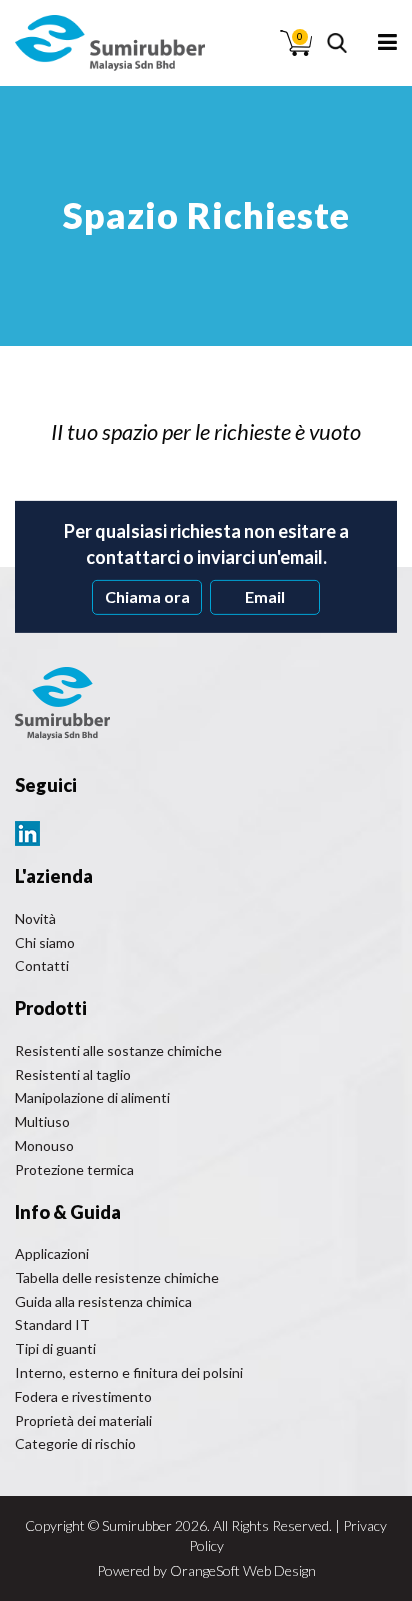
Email (265, 596)
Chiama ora (147, 596)
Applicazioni (52, 1253)
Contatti (42, 965)
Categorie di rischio (75, 1443)
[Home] (110, 43)
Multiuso (42, 1121)
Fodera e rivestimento (83, 1396)
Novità (35, 918)
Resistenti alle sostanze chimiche (118, 1050)
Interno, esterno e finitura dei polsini (129, 1372)
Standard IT (52, 1324)
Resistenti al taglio (73, 1074)
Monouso (44, 1145)
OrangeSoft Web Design (243, 1570)
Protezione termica (74, 1169)
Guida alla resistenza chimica (103, 1301)
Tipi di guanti (55, 1348)
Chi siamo (45, 942)
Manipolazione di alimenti (92, 1097)
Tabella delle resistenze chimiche (117, 1277)
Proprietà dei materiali (83, 1420)
